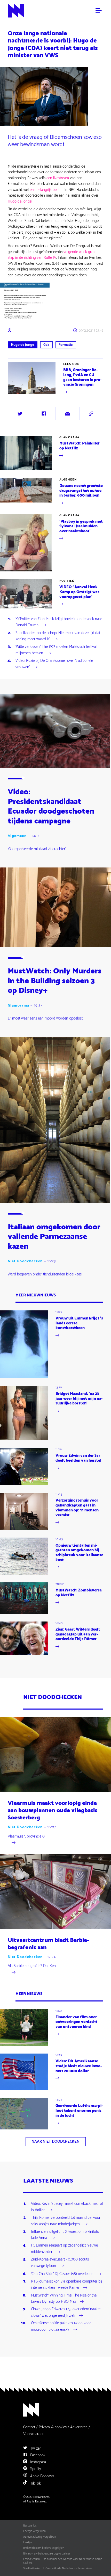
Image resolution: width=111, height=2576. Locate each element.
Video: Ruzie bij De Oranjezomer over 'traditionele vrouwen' (54, 664)
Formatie (66, 345)
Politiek (67, 581)
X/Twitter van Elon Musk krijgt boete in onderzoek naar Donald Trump (59, 622)
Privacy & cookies (53, 2427)
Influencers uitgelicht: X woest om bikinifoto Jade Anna (65, 2235)
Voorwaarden (34, 2434)
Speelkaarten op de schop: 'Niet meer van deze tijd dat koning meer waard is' (58, 636)
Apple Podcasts (42, 2476)
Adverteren (79, 2427)
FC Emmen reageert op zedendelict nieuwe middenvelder (64, 2249)
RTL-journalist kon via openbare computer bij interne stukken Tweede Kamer (66, 2285)
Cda (46, 345)
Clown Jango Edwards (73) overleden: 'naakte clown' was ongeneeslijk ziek (66, 2313)
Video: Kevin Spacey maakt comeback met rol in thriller (67, 2207)
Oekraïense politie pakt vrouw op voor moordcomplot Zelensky (61, 2327)
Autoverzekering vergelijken (40, 2537)
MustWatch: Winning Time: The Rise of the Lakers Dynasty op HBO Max (64, 2299)
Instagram (38, 2462)
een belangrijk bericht (47, 190)
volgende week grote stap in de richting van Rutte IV (52, 255)
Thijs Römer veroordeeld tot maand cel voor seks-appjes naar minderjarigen (66, 2221)
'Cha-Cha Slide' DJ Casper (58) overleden (62, 2274)
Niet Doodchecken (25, 1261)
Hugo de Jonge (20, 201)
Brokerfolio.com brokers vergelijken (44, 2548)
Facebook (37, 2455)
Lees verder (17, 395)
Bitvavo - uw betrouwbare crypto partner (47, 2554)
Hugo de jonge (22, 345)
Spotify (35, 2469)
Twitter (35, 2448)
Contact (29, 2427)
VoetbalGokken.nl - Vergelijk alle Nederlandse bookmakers (58, 2568)
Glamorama (69, 437)
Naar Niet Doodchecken (55, 2141)
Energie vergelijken (34, 2531)
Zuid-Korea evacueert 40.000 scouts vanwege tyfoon (60, 2263)
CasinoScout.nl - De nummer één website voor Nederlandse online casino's (63, 2561)
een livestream (58, 178)
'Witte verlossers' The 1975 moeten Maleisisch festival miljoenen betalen (56, 650)
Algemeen (68, 480)
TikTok (35, 2483)
